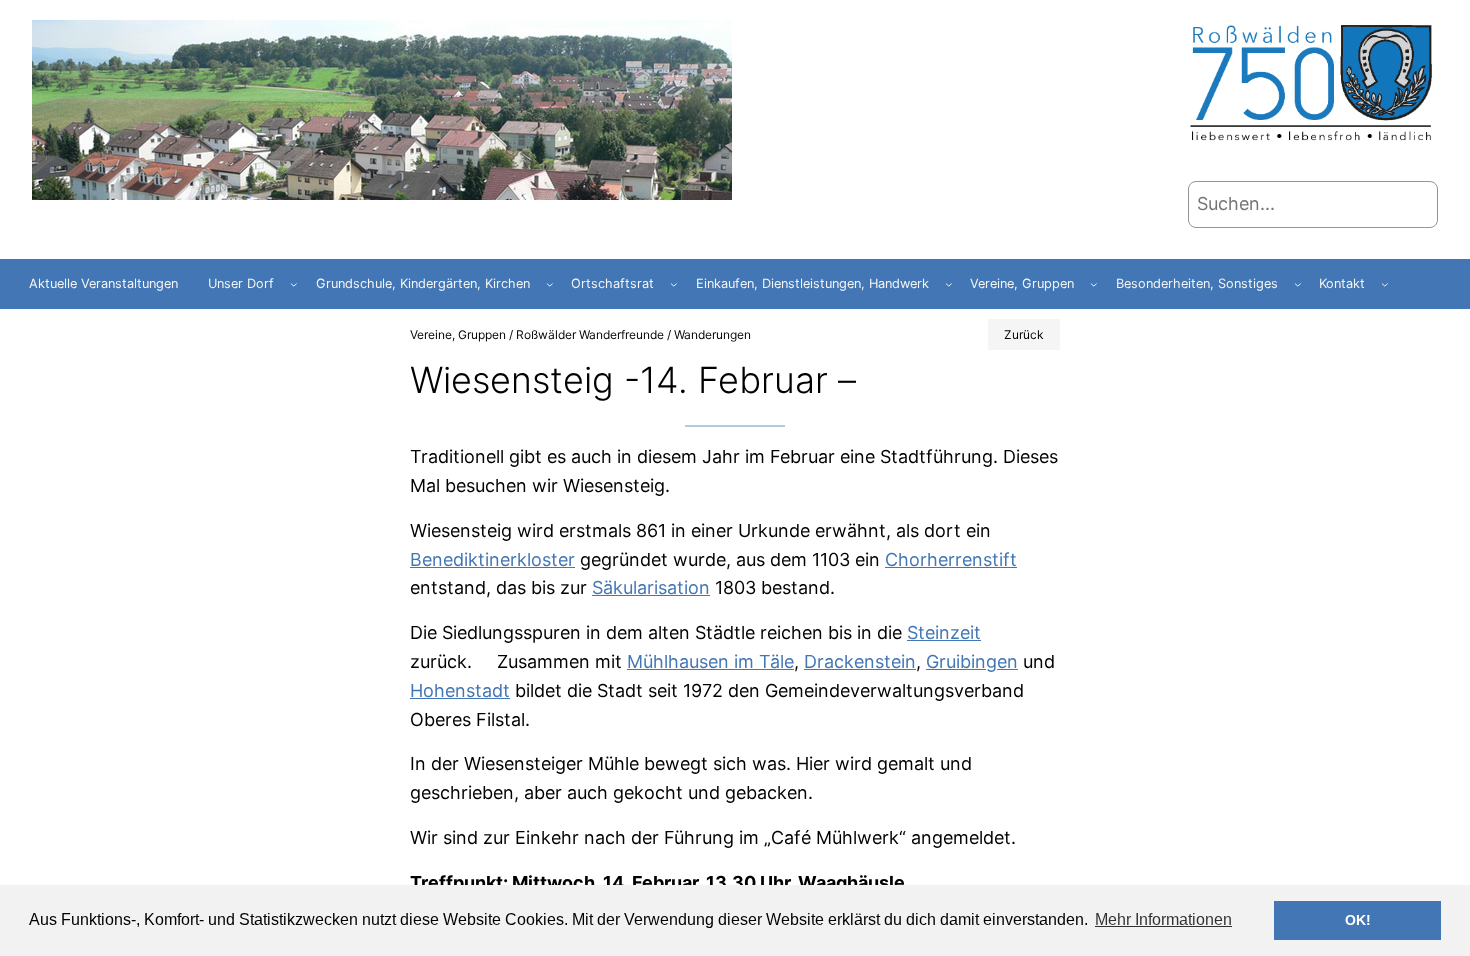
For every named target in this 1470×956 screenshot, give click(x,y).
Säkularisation (651, 587)
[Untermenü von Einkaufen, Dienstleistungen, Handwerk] (949, 284)
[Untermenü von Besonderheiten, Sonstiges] (1298, 284)
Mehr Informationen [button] (1163, 919)
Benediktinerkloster (492, 559)
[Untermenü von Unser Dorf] (294, 284)
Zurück (1024, 334)
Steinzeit (944, 632)
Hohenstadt (460, 690)
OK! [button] (1358, 920)
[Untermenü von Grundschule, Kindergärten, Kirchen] (550, 284)
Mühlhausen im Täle (710, 661)
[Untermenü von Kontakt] (1385, 284)
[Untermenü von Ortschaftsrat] (674, 284)
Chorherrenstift (951, 559)
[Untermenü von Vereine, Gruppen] (1094, 284)
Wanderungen (712, 334)
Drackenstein (860, 661)
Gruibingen (972, 661)
